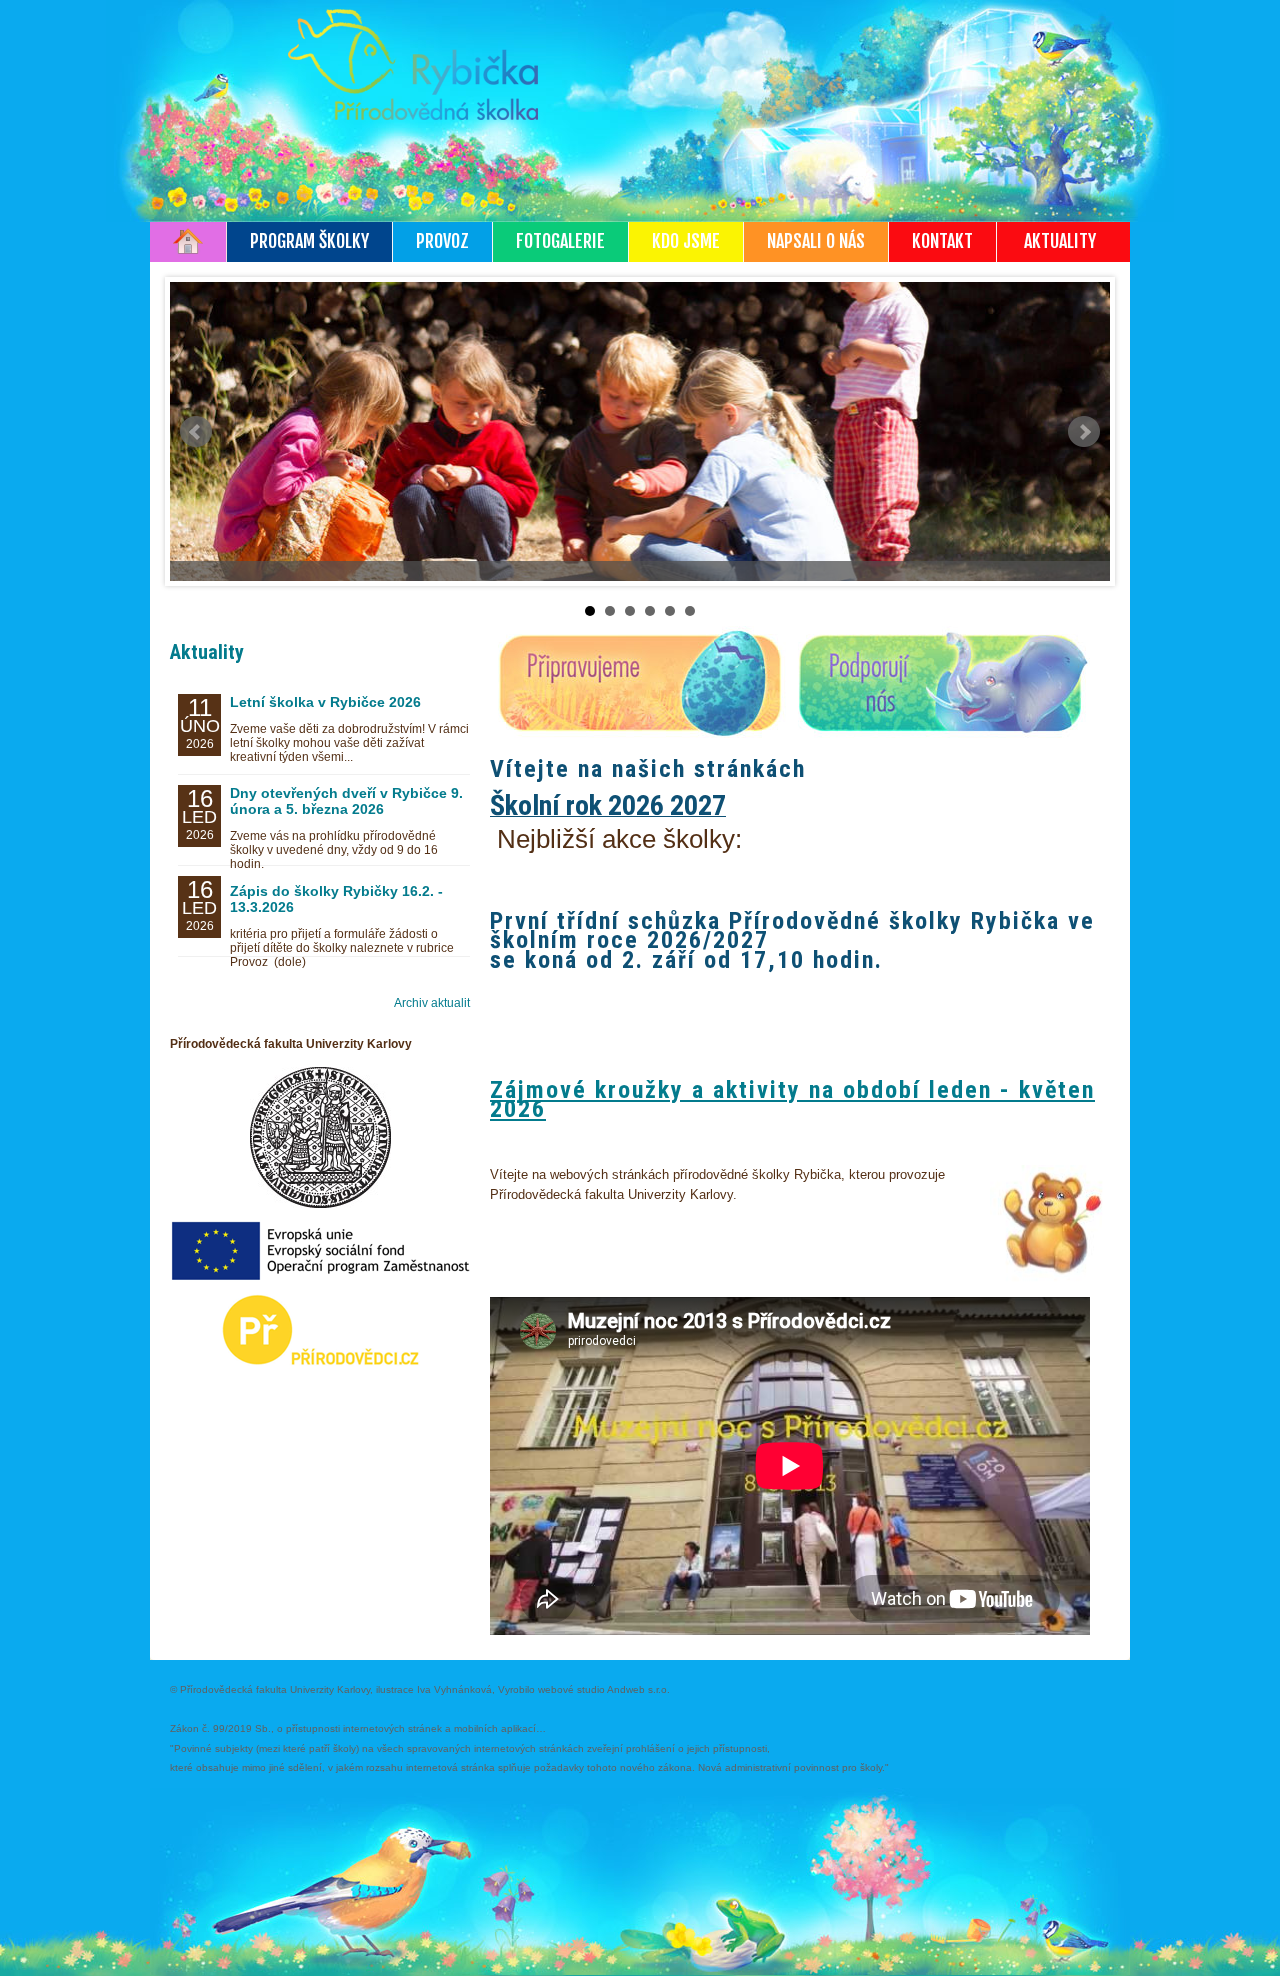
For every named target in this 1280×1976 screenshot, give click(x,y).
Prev (196, 432)
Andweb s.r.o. (638, 1689)
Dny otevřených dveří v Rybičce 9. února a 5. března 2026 (346, 801)
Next (1084, 432)
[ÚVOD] (188, 242)
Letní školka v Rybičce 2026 (325, 702)
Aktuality (207, 652)
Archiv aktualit (432, 1003)
